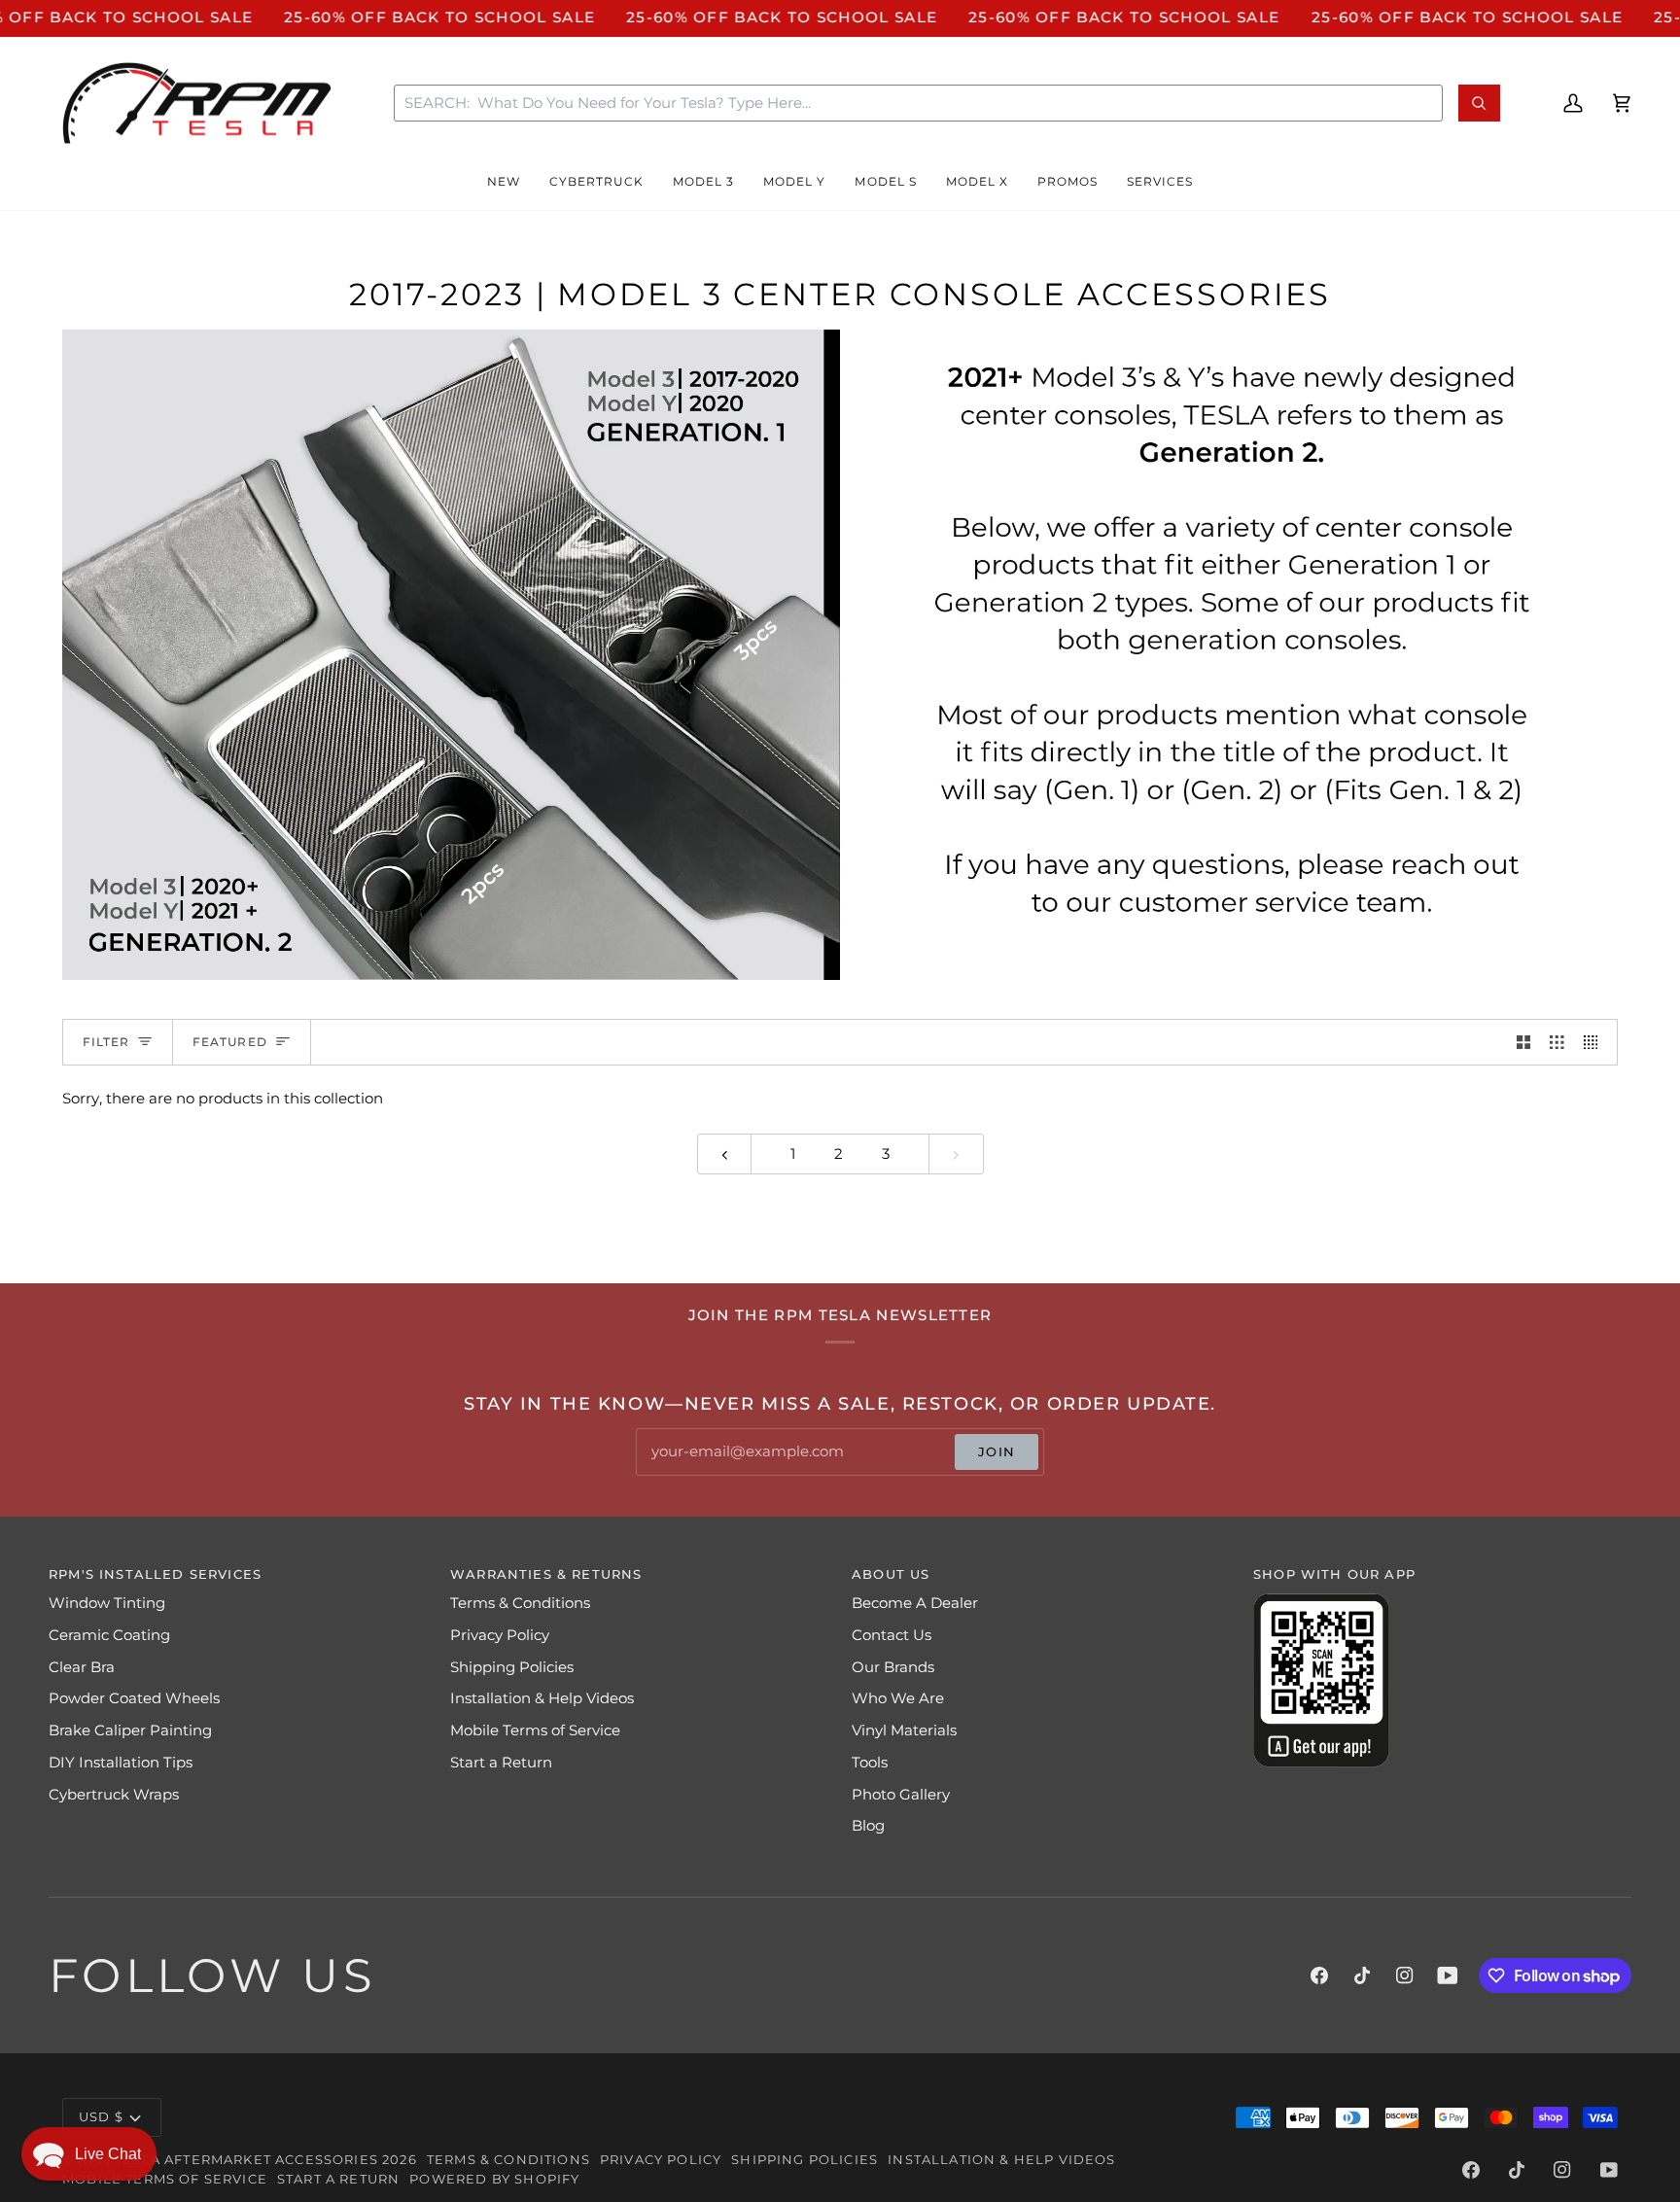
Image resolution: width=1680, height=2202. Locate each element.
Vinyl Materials (904, 1730)
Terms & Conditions (520, 1603)
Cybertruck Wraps (114, 1795)
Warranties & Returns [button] (546, 1574)
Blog (868, 1826)
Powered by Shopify (494, 2179)
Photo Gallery (901, 1795)
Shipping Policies (512, 1667)
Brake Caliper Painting (130, 1730)
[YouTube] (1448, 1975)
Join (997, 1451)
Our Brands (893, 1667)
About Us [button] (891, 1574)
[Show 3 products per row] (1557, 1042)
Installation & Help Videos (542, 1698)
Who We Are (898, 1698)
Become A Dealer (915, 1603)
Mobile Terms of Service (535, 1730)
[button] (504, 183)
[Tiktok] (1362, 1975)
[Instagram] (1405, 1975)
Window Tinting (107, 1603)
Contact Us (892, 1635)
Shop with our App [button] (1334, 1574)
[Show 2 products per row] (1524, 1042)
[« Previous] (725, 1154)
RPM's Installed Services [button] (155, 1574)
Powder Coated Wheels (134, 1698)
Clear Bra (82, 1667)
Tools (870, 1763)
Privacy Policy (500, 1635)
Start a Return (501, 1763)
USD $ (101, 2116)
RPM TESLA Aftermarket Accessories (228, 2159)
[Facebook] (1319, 1975)
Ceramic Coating (109, 1635)
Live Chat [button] (108, 2154)
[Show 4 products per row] (1596, 1042)
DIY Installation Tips (121, 1763)
